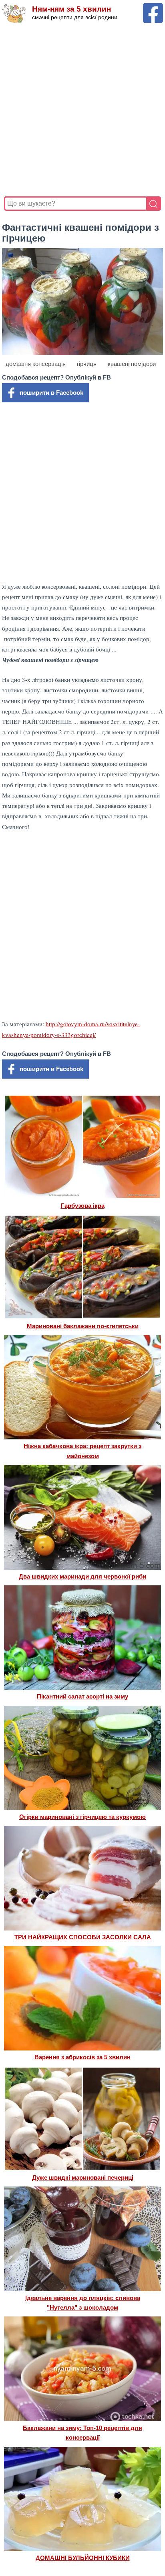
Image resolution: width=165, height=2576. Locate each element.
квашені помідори (132, 364)
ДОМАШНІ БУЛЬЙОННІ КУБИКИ (83, 2558)
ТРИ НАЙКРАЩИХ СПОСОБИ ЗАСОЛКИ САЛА (83, 1937)
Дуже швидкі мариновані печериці (83, 2177)
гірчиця (87, 364)
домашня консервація (36, 364)
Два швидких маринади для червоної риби (82, 1576)
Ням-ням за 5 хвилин (71, 9)
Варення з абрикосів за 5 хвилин (82, 2057)
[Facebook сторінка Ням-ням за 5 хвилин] (153, 7)
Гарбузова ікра (83, 1206)
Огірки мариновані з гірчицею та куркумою (82, 1817)
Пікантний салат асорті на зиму (82, 1696)
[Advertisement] (82, 110)
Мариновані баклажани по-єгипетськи (83, 1326)
